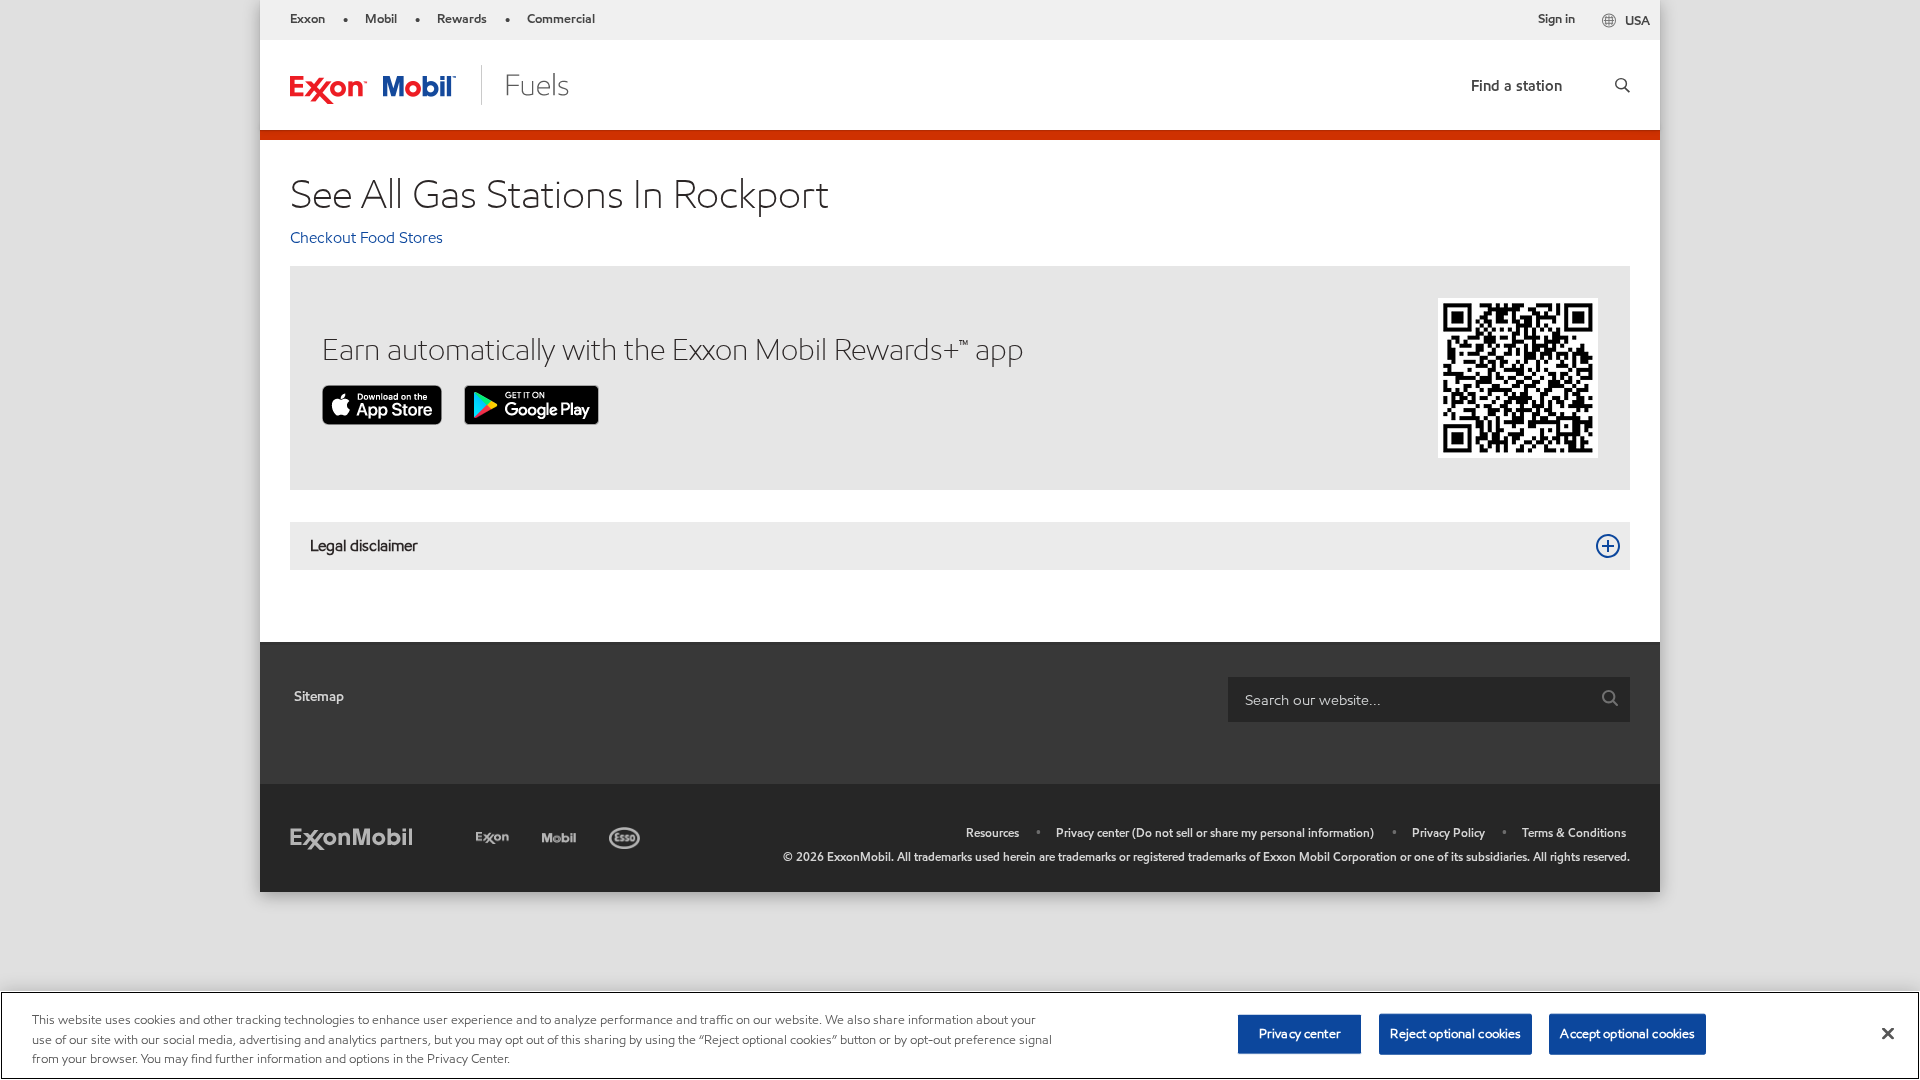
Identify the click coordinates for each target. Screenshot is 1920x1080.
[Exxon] (494, 834)
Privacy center (1300, 1033)
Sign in (1556, 19)
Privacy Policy (1448, 832)
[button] (1622, 85)
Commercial (561, 19)
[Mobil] (561, 834)
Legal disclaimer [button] (364, 545)
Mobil (381, 19)
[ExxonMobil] (351, 837)
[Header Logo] (429, 83)
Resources (992, 832)
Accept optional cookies (1627, 1033)
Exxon (307, 19)
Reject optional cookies (1455, 1033)
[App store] (382, 403)
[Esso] (626, 834)
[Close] (1888, 1033)
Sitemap (319, 696)
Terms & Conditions (1574, 832)
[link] (1516, 81)
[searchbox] (1409, 699)
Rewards (462, 19)
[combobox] (1429, 699)
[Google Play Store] (531, 403)
